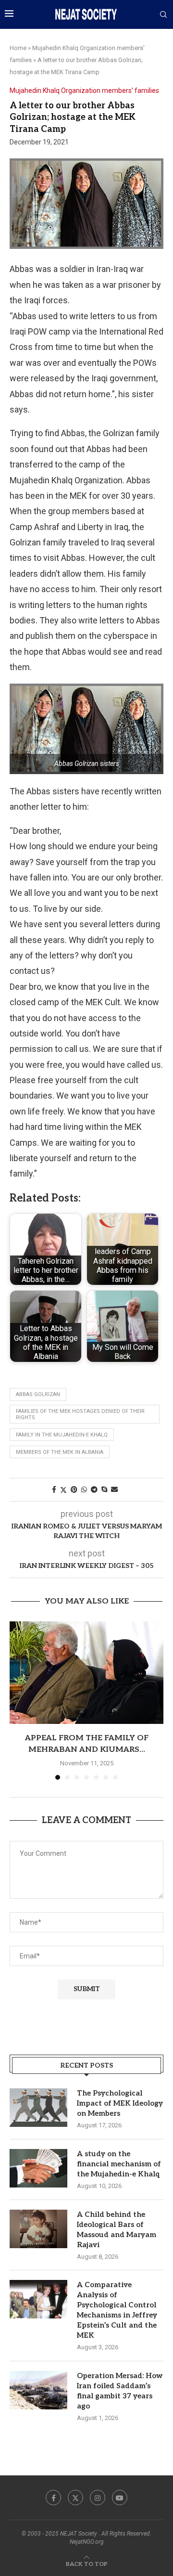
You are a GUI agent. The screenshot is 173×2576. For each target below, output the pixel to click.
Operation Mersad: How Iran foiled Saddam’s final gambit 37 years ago (120, 2391)
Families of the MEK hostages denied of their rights (80, 1414)
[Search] (163, 15)
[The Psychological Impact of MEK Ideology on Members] (38, 2108)
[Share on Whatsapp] (84, 1489)
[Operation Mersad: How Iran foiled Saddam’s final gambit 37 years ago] (38, 2390)
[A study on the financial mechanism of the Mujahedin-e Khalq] (38, 2168)
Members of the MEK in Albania (60, 1452)
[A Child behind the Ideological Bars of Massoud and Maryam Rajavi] (38, 2229)
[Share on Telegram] (94, 1489)
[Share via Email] (114, 1489)
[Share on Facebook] (54, 1489)
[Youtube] (120, 2498)
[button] (18, 1700)
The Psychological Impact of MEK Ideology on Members (120, 2103)
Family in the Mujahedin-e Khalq (62, 1435)
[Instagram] (98, 2498)
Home (18, 48)
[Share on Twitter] (63, 1490)
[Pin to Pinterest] (74, 1489)
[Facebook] (53, 2498)
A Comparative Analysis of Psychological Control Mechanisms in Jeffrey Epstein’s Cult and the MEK (117, 2310)
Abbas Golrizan (38, 1394)
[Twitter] (75, 2498)
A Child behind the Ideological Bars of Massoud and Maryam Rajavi (117, 2230)
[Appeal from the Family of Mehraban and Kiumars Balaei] (86, 1673)
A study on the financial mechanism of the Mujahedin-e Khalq (119, 2164)
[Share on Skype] (104, 1489)
